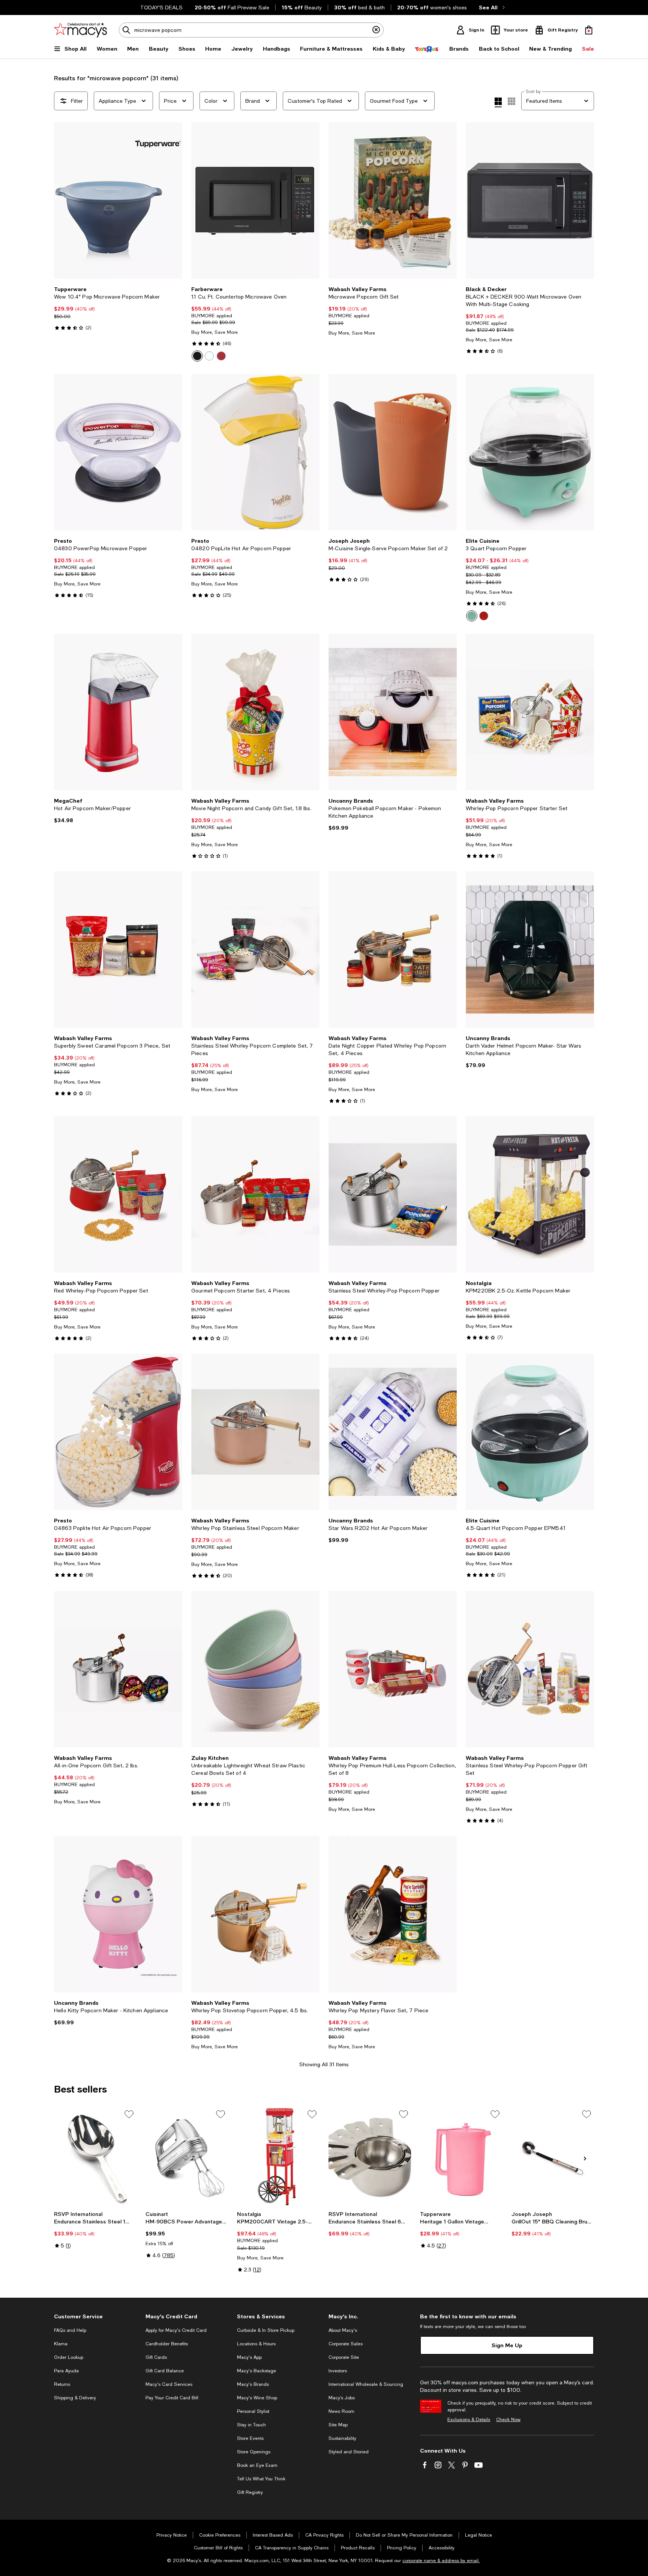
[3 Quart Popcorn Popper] (530, 452)
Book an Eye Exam (257, 2465)
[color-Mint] (472, 616)
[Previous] (63, 201)
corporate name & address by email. (441, 2561)
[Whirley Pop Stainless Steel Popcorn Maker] (255, 1432)
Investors (338, 2371)
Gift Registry (250, 2492)
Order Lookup (69, 2357)
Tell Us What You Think (261, 2479)
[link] (118, 308)
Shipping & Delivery (75, 2398)
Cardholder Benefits (167, 2344)
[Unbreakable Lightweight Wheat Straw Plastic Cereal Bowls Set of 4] (255, 1669)
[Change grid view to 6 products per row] (511, 101)
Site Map (338, 2425)
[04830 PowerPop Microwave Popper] (118, 452)
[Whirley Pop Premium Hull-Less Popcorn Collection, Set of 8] (393, 1669)
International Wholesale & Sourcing (366, 2384)
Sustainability (342, 2438)
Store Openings (254, 2452)
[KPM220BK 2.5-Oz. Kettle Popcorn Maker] (530, 1194)
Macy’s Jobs (342, 2398)
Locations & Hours (256, 2344)
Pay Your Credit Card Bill (172, 2398)
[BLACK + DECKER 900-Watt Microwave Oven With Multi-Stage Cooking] (530, 200)
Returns (62, 2384)
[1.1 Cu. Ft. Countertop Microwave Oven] (255, 200)
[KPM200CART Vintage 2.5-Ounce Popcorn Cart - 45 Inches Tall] (278, 2157)
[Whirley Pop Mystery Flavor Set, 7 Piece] (393, 1914)
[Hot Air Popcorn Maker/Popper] (118, 712)
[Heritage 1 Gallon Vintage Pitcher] (461, 2157)
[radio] (197, 356)
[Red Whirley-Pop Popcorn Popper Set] (118, 1194)
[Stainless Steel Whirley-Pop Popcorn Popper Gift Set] (530, 1669)
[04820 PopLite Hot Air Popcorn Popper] (255, 452)
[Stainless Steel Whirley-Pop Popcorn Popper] (393, 1194)
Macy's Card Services (169, 2384)
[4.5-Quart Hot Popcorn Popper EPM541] (530, 1432)
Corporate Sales (346, 2344)
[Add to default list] (129, 2114)
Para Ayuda (66, 2371)
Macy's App (249, 2357)
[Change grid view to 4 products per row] (498, 102)
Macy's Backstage (256, 2371)
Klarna (61, 2344)
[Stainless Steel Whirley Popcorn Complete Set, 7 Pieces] (255, 949)
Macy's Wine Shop (257, 2398)
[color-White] (209, 356)
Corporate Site (344, 2357)
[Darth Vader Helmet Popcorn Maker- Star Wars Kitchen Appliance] (530, 949)
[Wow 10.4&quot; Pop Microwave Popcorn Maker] (118, 200)
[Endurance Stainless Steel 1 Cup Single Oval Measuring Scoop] (95, 2157)
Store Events (250, 2438)
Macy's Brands (253, 2384)
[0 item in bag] (589, 30)
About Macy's (343, 2330)
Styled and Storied (349, 2452)
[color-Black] (197, 356)
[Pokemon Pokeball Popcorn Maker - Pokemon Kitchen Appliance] (393, 712)
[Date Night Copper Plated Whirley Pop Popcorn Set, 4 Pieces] (393, 949)
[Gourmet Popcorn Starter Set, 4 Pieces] (255, 1194)
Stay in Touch (251, 2425)
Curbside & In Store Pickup (266, 2330)
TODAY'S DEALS (161, 8)
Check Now (508, 2420)
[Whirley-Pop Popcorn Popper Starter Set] (530, 712)
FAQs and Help (70, 2330)
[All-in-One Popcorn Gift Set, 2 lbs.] (118, 1669)
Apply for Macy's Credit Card (176, 2330)
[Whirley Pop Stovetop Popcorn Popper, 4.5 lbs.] (255, 1914)
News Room (341, 2411)
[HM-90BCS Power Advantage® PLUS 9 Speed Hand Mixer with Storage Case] (187, 2157)
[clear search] (376, 30)
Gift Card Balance (165, 2371)
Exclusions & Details (469, 2420)
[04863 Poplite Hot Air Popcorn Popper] (118, 1432)
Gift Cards (156, 2357)
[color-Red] (221, 356)
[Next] (173, 201)
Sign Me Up (507, 2345)
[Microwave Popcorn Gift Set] (393, 200)
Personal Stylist (253, 2411)
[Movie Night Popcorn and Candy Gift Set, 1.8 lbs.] (255, 712)
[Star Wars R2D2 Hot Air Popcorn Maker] (393, 1432)
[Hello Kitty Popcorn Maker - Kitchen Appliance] (118, 1914)
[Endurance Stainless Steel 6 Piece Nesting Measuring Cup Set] (370, 2157)
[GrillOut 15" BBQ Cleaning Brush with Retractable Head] (553, 2157)
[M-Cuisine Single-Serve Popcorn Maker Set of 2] (393, 452)
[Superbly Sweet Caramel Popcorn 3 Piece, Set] (118, 949)
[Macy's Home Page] (80, 30)
